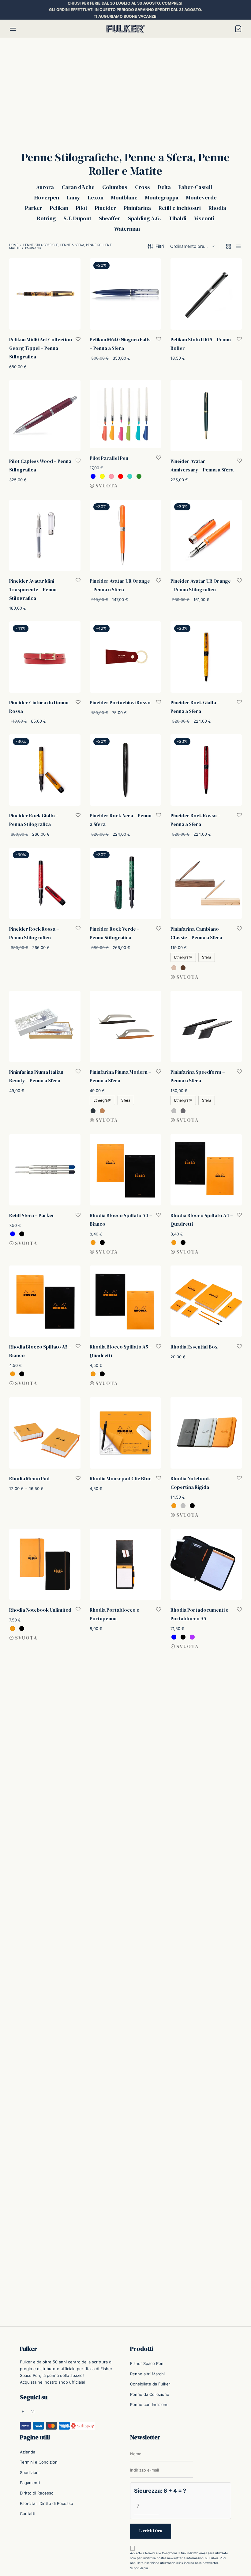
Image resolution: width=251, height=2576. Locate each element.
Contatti (28, 2514)
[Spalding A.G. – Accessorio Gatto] (125, 2222)
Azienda (28, 2452)
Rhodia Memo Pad (29, 1478)
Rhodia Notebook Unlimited (40, 1610)
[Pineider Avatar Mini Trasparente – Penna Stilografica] (45, 535)
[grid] (229, 246)
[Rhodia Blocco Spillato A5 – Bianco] (45, 1301)
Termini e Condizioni (39, 2462)
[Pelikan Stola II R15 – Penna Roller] (206, 294)
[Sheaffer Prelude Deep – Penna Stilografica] (206, 1969)
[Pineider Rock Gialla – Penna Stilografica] (45, 770)
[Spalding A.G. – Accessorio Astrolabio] (206, 2101)
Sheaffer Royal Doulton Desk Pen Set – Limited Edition (36, 2155)
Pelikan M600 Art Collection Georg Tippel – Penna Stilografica (41, 348)
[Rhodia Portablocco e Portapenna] (125, 1564)
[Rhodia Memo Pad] (45, 1433)
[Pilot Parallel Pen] (125, 414)
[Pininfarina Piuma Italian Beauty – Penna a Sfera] (45, 1026)
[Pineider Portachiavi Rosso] (125, 657)
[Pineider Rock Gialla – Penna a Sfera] (206, 657)
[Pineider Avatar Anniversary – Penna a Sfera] (206, 416)
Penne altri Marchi (147, 2374)
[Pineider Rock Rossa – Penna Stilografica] (45, 883)
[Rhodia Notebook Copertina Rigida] (206, 1433)
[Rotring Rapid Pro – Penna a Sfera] (125, 1711)
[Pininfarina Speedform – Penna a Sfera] (206, 1026)
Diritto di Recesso (37, 2493)
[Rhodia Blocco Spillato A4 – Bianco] (125, 1170)
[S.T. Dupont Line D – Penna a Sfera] (206, 1840)
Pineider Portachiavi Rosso (120, 702)
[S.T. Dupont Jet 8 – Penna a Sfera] (45, 1839)
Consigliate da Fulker (150, 2384)
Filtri (160, 246)
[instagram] (33, 2412)
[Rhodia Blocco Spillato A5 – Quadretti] (125, 1301)
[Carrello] (238, 29)
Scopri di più (139, 2568)
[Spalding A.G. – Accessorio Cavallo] (45, 2222)
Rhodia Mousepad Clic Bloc (121, 1478)
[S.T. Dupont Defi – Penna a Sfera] (206, 1710)
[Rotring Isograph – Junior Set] (45, 1711)
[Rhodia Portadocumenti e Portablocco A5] (206, 1564)
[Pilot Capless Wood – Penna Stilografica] (45, 416)
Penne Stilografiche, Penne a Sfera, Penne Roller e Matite (60, 246)
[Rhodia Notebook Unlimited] (45, 1564)
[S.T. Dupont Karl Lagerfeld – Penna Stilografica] (125, 1840)
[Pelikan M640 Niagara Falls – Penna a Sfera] (125, 294)
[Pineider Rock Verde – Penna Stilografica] (125, 883)
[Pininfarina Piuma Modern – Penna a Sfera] (125, 1026)
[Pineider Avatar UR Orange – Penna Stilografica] (206, 535)
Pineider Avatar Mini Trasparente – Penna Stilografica (33, 589)
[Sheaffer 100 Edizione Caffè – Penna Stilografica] (125, 1969)
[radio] (93, 477)
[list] (238, 246)
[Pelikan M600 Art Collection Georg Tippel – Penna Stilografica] (45, 294)
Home (14, 245)
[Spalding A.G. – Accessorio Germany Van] (206, 2222)
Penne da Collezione (150, 2394)
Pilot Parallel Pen (109, 458)
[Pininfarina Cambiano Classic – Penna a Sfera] (206, 883)
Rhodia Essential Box (194, 1347)
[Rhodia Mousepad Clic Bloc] (125, 1433)
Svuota (107, 486)
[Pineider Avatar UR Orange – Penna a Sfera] (125, 535)
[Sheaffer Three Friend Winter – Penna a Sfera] (125, 2101)
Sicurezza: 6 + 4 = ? (160, 2491)
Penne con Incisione (149, 2404)
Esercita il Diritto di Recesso (47, 2503)
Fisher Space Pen (147, 2363)
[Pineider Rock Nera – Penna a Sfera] (125, 770)
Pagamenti (30, 2483)
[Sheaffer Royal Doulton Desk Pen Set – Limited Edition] (45, 2101)
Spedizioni (30, 2472)
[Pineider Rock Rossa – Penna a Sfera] (206, 770)
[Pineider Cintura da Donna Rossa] (45, 657)
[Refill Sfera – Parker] (45, 1170)
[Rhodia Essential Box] (206, 1301)
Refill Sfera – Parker (32, 1215)
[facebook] (23, 2412)
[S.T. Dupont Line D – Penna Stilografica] (45, 1969)
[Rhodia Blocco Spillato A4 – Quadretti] (206, 1170)
